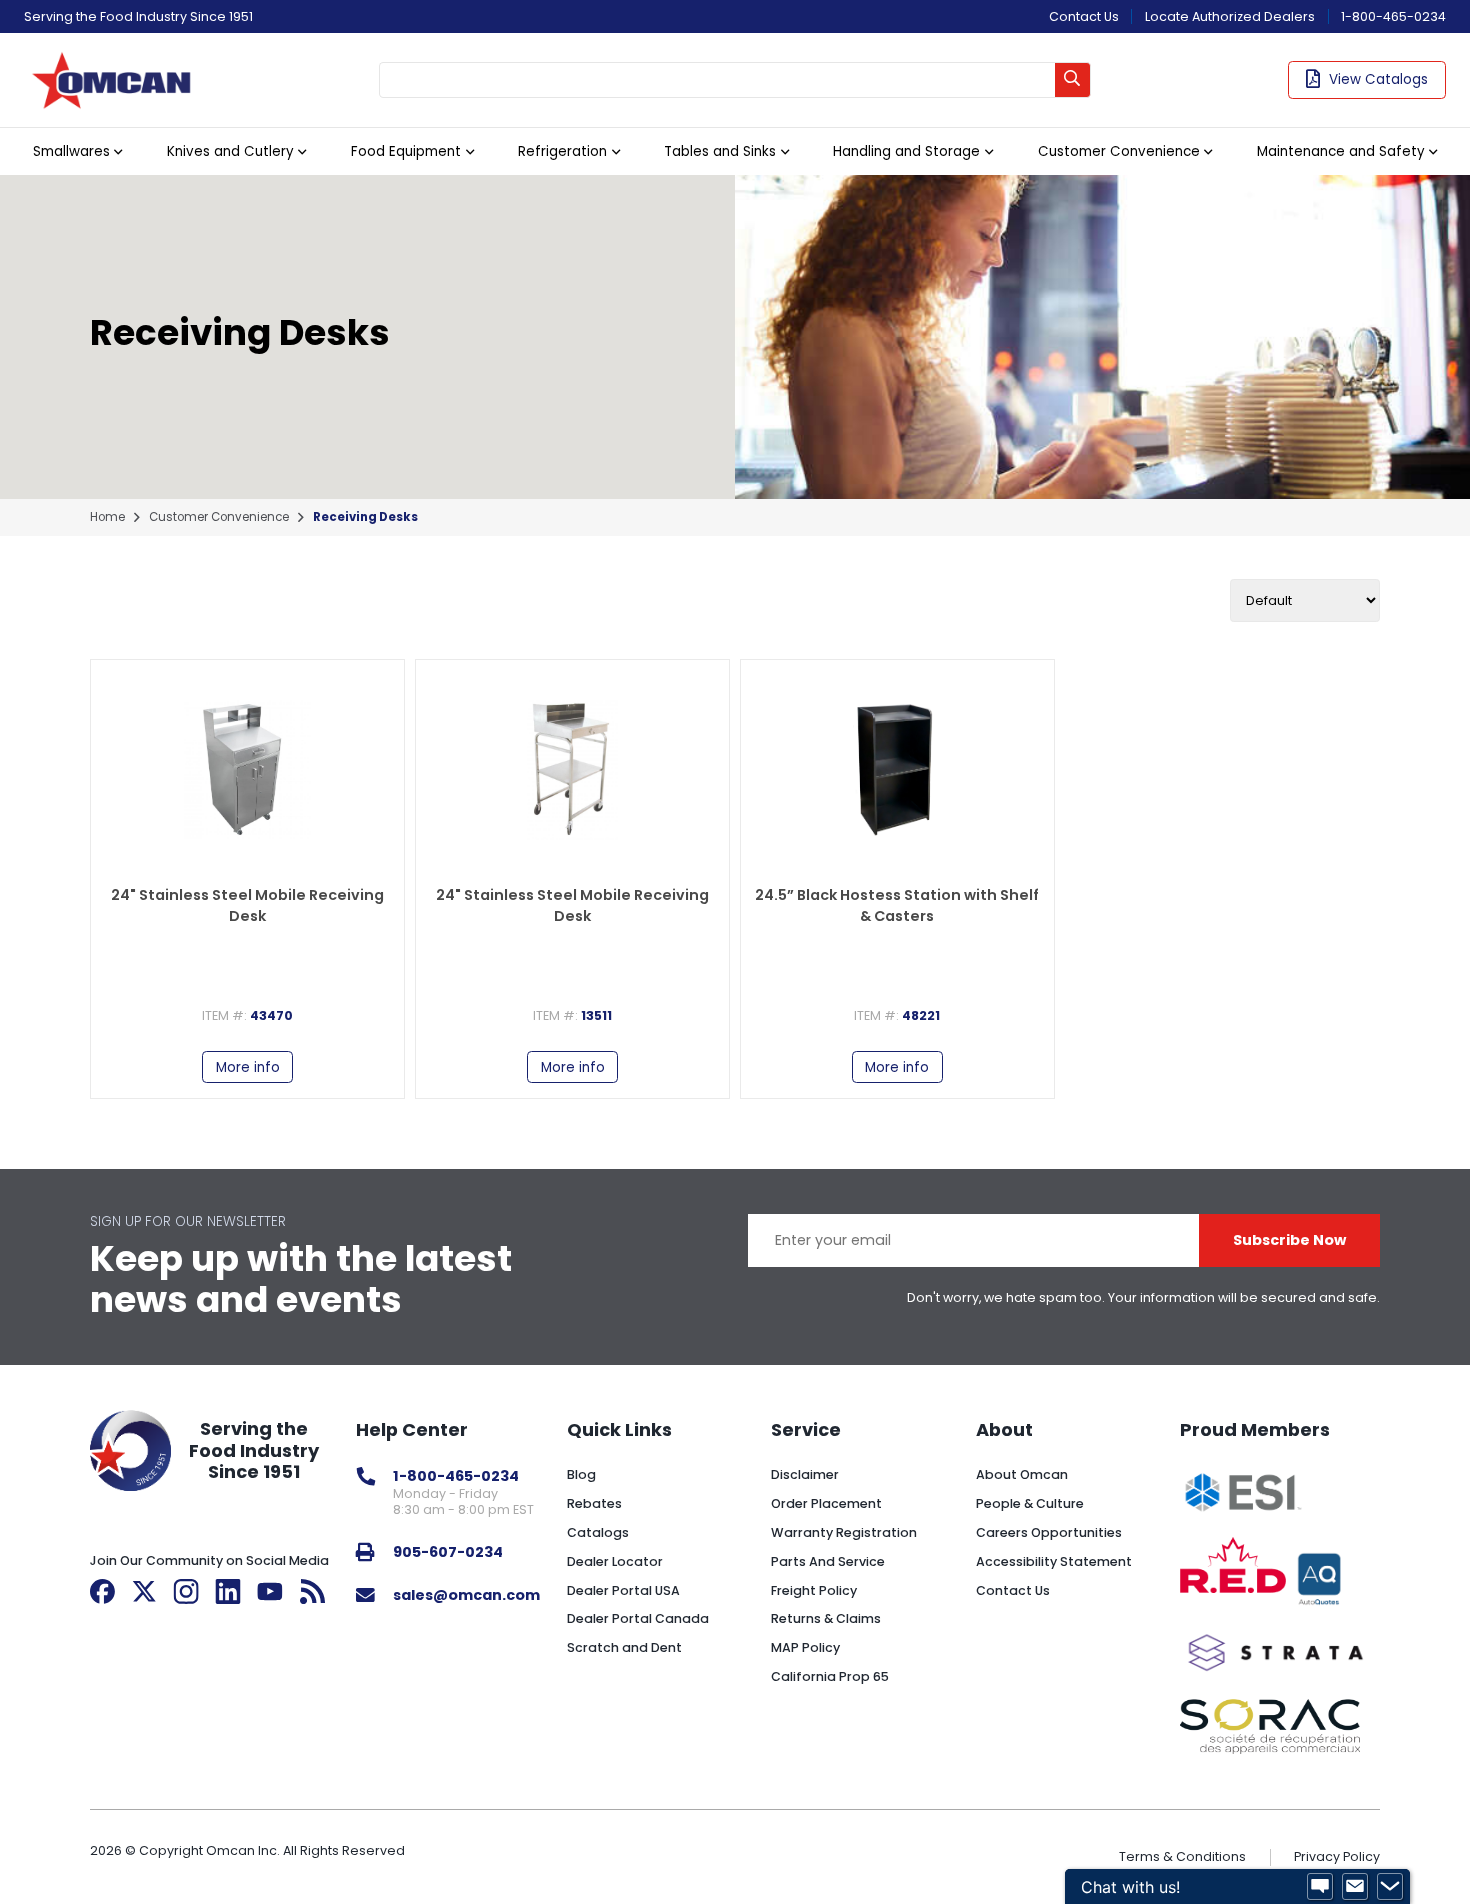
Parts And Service (828, 1561)
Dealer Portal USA (623, 1590)
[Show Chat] (1320, 1887)
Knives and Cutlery (230, 151)
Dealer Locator (615, 1561)
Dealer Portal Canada (638, 1618)
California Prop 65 (830, 1676)
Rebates (594, 1503)
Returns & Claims (826, 1618)
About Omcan (1022, 1474)
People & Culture (1030, 1503)
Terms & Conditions (1182, 1856)
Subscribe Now (1289, 1240)
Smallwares (71, 151)
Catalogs (598, 1532)
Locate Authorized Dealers (1230, 16)
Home (107, 517)
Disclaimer (805, 1474)
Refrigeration (562, 151)
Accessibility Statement (1054, 1561)
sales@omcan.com (466, 1595)
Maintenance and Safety (1341, 151)
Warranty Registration (844, 1532)
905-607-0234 (448, 1552)
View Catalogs (1378, 79)
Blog (581, 1474)
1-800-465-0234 (1393, 16)
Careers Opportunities (1049, 1532)
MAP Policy (805, 1647)
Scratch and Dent (624, 1647)
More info (248, 1067)
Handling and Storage (906, 151)
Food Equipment (406, 151)
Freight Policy (814, 1590)
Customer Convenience (1119, 151)
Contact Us (1084, 16)
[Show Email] (1355, 1887)
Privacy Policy (1337, 1856)
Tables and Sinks (720, 151)
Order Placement (826, 1503)
